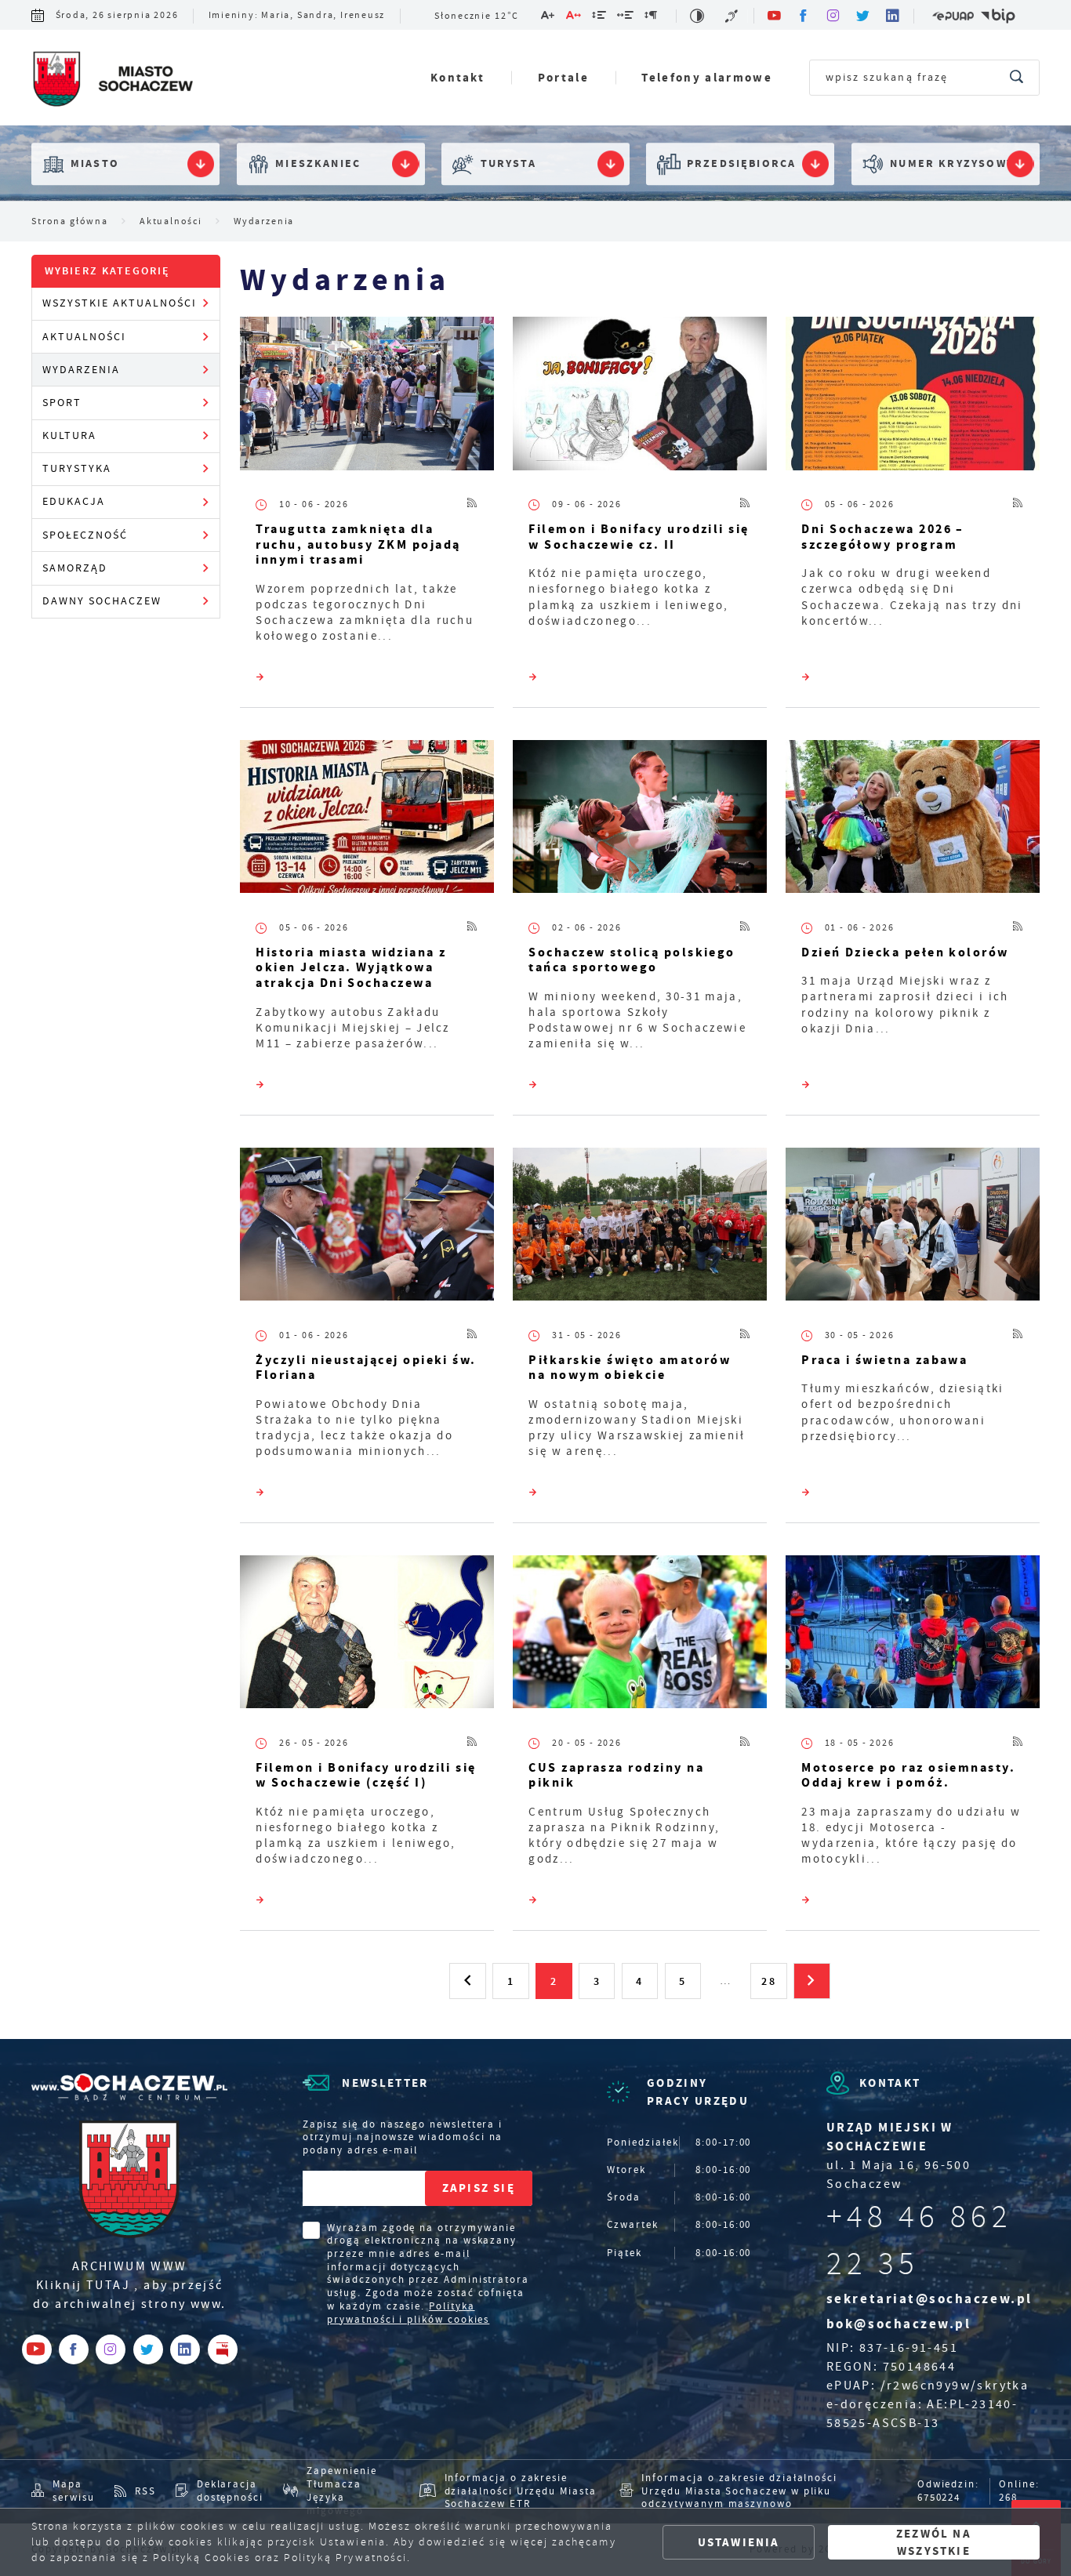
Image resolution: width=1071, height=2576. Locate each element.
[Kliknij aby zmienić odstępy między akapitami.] (652, 18)
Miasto (95, 164)
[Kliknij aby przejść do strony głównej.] (112, 81)
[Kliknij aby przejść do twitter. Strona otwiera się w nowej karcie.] (864, 16)
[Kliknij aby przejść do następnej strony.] (811, 1981)
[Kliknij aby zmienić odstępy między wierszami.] (600, 18)
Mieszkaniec (318, 164)
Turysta (508, 164)
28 (768, 1981)
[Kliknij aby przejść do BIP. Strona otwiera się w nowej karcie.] (998, 16)
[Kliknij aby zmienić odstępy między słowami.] (626, 18)
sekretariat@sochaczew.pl (929, 2299)
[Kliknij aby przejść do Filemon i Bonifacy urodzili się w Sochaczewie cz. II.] (640, 397)
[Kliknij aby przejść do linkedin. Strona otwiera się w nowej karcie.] (894, 16)
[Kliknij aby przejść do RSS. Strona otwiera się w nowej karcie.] (473, 505)
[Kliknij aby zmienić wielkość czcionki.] (548, 18)
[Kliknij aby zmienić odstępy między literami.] (574, 18)
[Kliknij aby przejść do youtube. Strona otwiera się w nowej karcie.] (775, 16)
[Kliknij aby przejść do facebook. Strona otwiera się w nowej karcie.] (804, 16)
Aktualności (84, 337)
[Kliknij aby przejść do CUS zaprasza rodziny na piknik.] (640, 1635)
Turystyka (77, 468)
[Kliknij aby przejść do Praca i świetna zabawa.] (913, 1228)
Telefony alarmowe (707, 77)
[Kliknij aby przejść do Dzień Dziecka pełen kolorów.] (913, 820)
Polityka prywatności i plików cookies (408, 2313)
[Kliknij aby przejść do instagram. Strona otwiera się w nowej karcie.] (834, 16)
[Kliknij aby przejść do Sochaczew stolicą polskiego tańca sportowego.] (640, 820)
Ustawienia (739, 2542)
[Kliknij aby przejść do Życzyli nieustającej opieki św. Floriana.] (367, 1228)
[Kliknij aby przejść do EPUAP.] (953, 16)
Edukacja (74, 501)
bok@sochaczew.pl (899, 2324)
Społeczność (85, 535)
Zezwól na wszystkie (934, 2542)
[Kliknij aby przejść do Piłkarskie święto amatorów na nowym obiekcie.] (640, 1228)
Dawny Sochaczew (102, 601)
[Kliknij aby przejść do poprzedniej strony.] (467, 1981)
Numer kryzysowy (952, 164)
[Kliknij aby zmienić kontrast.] (698, 16)
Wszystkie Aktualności (120, 303)
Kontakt (457, 77)
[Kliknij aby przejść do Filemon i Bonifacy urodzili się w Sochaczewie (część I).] (367, 1635)
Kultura (69, 435)
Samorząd (75, 568)
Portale (563, 77)
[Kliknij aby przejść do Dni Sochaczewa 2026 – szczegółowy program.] (913, 397)
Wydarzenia (81, 370)
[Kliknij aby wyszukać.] (1017, 78)
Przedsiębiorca (741, 164)
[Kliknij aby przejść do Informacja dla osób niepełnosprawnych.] (733, 16)
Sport (62, 403)
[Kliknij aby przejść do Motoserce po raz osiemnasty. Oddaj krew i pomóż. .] (913, 1635)
